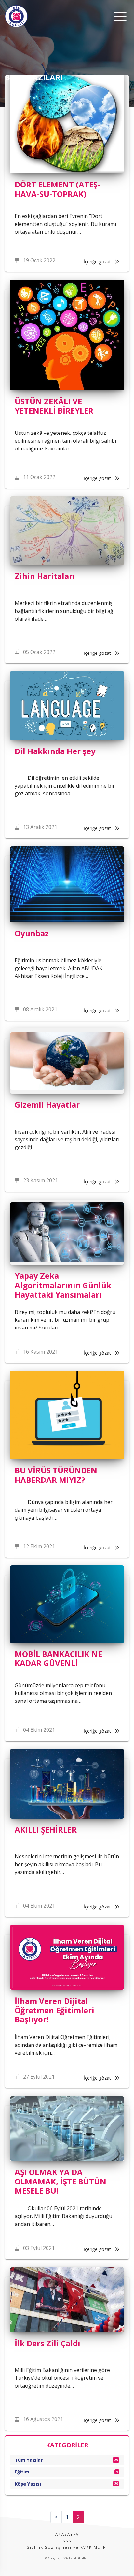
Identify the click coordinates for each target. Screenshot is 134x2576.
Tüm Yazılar (66, 2460)
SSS (67, 2541)
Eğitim (66, 2472)
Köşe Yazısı (66, 2484)
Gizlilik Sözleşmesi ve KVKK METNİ (67, 2547)
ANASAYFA (67, 2534)
